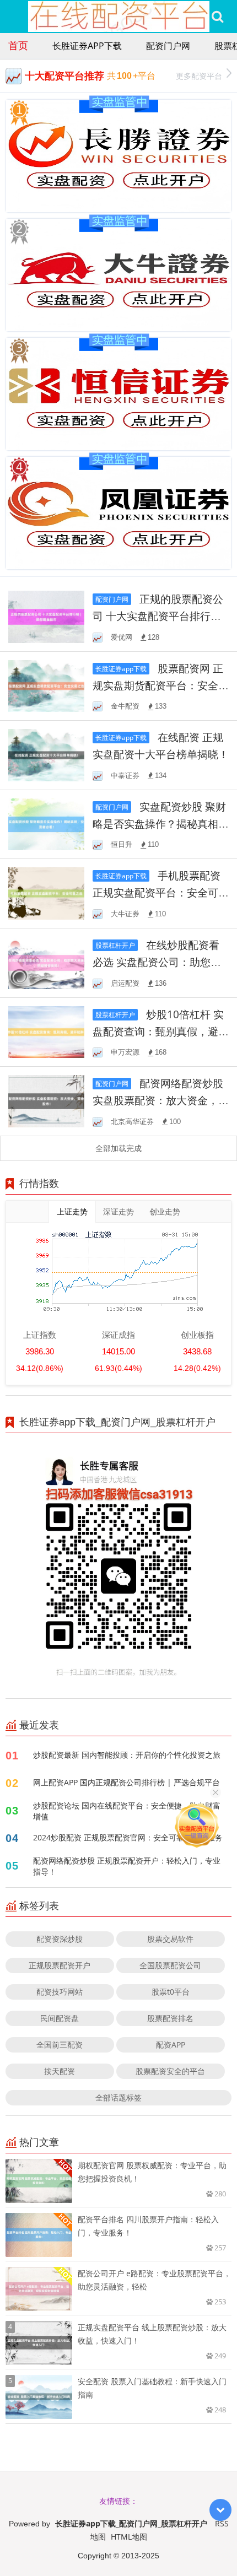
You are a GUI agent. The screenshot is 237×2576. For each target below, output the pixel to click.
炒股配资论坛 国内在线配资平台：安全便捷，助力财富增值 (127, 1811)
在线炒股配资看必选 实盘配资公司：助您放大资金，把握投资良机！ (157, 962)
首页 (18, 45)
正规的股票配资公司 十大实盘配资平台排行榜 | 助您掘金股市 (158, 616)
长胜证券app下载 (87, 46)
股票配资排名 (170, 2018)
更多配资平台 (199, 76)
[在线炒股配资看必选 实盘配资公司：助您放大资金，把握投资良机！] (46, 962)
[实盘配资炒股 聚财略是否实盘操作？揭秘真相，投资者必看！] (46, 823)
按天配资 (60, 2071)
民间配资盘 (60, 2018)
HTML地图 (129, 2537)
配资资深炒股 (60, 1939)
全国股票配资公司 (170, 1965)
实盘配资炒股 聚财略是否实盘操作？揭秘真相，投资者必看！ (161, 823)
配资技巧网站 (60, 1992)
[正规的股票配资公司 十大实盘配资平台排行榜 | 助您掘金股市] (46, 616)
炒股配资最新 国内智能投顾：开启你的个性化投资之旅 (127, 1755)
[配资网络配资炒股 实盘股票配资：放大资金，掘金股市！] (46, 1100)
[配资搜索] (217, 17)
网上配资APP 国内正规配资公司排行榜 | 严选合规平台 (126, 1782)
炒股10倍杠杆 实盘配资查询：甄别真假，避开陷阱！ (161, 1031)
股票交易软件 (170, 1939)
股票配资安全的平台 (170, 2071)
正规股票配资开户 (60, 1965)
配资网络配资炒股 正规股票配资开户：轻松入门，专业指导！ (127, 1866)
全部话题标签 (118, 2097)
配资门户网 (168, 46)
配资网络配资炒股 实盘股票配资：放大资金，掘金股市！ (161, 1100)
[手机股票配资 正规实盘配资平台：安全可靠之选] (46, 892)
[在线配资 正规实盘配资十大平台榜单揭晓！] (46, 754)
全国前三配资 (60, 2045)
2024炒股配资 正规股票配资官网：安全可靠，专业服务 (128, 1837)
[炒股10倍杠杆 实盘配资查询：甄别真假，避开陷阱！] (46, 1031)
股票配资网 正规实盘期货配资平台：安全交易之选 (161, 685)
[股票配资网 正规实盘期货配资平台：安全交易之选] (46, 685)
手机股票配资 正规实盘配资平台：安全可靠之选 (161, 892)
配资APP (171, 2045)
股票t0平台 (171, 1992)
